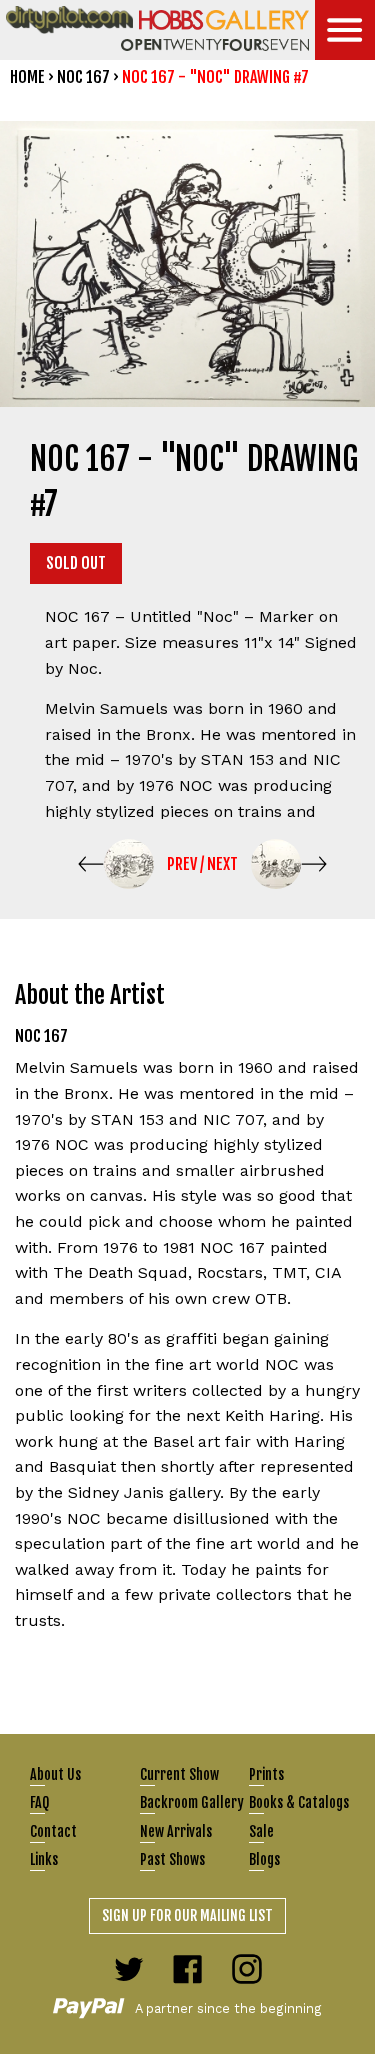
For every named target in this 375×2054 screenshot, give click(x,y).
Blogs (264, 1859)
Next (222, 864)
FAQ (39, 1802)
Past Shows (172, 1859)
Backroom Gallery (192, 1802)
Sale (261, 1831)
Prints (266, 1774)
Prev (182, 864)
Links (44, 1859)
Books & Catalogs (299, 1802)
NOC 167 (83, 77)
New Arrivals (176, 1831)
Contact (53, 1831)
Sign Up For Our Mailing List (187, 1915)
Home (27, 77)
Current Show (179, 1774)
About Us (55, 1774)
